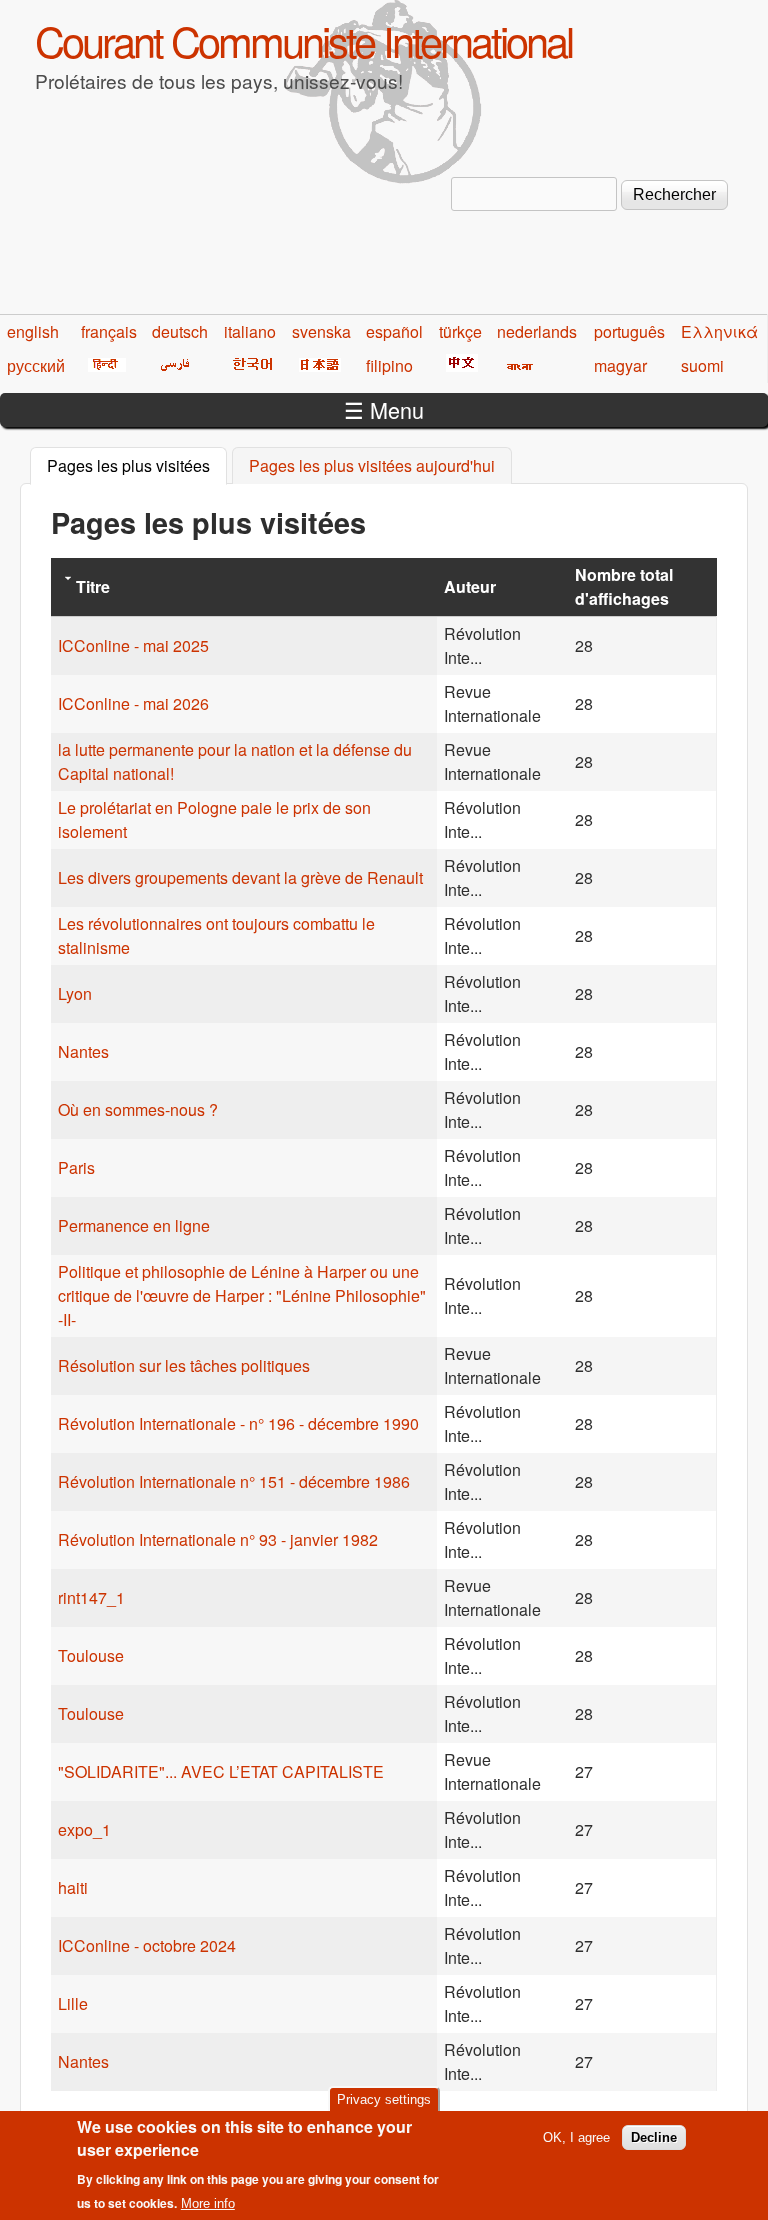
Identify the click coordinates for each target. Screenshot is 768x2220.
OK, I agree (576, 2137)
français (109, 331)
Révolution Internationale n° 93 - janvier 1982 (218, 1539)
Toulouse (91, 1655)
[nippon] (316, 365)
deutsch (180, 331)
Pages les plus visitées (137, 465)
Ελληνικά (719, 331)
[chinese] (458, 365)
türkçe (460, 331)
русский (36, 365)
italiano (250, 331)
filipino (389, 365)
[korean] (249, 365)
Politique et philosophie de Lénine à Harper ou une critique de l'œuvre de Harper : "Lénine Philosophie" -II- (242, 1295)
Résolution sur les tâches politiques (184, 1365)
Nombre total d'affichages (624, 586)
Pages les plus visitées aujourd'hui (372, 465)
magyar (620, 365)
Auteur (470, 586)
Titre (93, 586)
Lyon (75, 993)
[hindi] (103, 365)
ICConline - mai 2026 (133, 703)
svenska (321, 331)
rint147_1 (91, 1597)
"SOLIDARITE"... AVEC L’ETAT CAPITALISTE (221, 1771)
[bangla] (516, 365)
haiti (73, 1887)
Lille (73, 2003)
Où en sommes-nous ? (138, 1109)
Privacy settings (384, 2099)
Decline (654, 2137)
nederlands (537, 331)
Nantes (83, 1051)
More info (208, 2203)
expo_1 (84, 1829)
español (394, 331)
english (33, 331)
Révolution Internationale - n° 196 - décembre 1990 (238, 1423)
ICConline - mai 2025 (133, 645)
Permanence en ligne (134, 1225)
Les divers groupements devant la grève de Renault (240, 877)
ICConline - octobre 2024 (147, 1945)
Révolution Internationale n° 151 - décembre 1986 (234, 1481)
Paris (76, 1167)
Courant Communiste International (303, 40)
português (629, 331)
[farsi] (171, 365)
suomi (702, 365)
